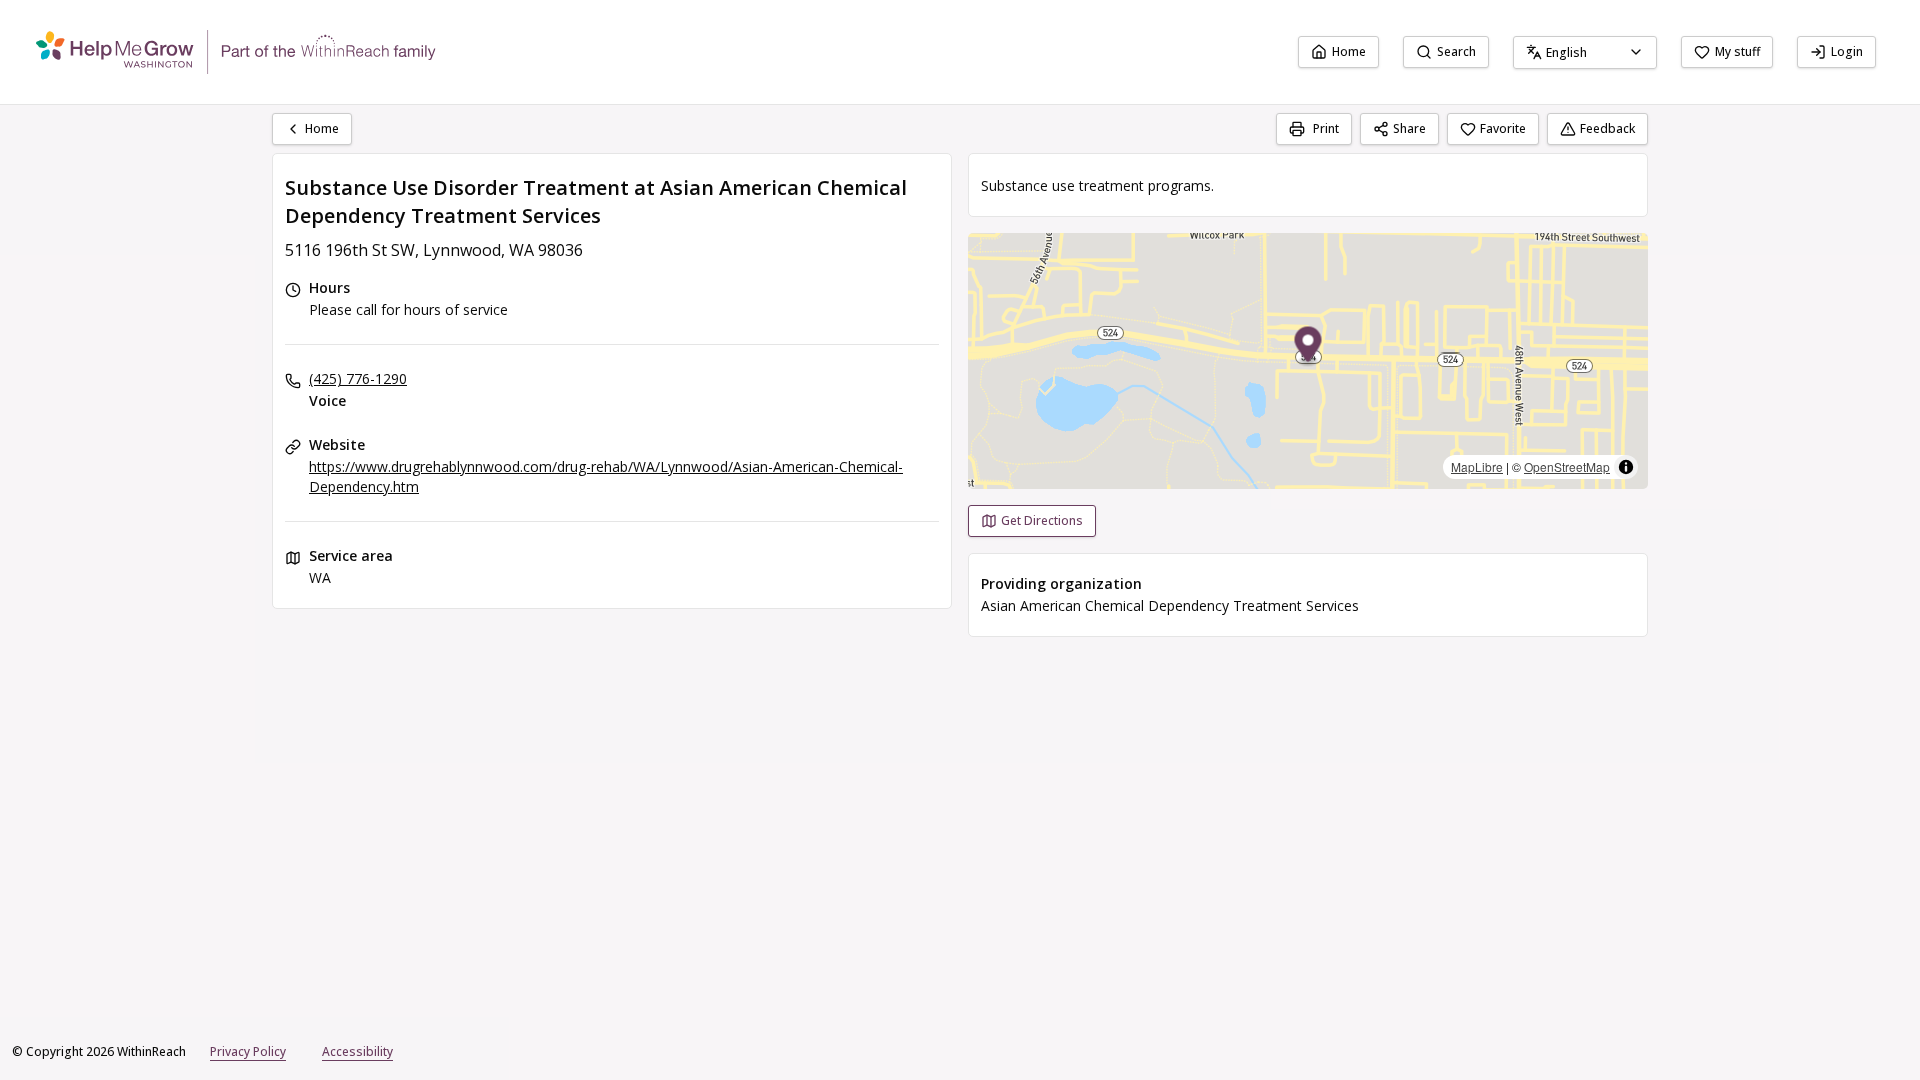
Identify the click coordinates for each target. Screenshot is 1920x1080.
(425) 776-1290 (358, 378)
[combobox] (1585, 52)
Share (1409, 128)
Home (1349, 51)
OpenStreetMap (1567, 466)
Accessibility (357, 1051)
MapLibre (1477, 466)
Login (1847, 51)
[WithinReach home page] (236, 52)
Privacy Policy (248, 1051)
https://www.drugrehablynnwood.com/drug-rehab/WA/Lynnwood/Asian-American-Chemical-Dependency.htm (606, 476)
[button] (1308, 347)
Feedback (1607, 128)
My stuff (1737, 51)
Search (1456, 51)
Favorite (1503, 128)
